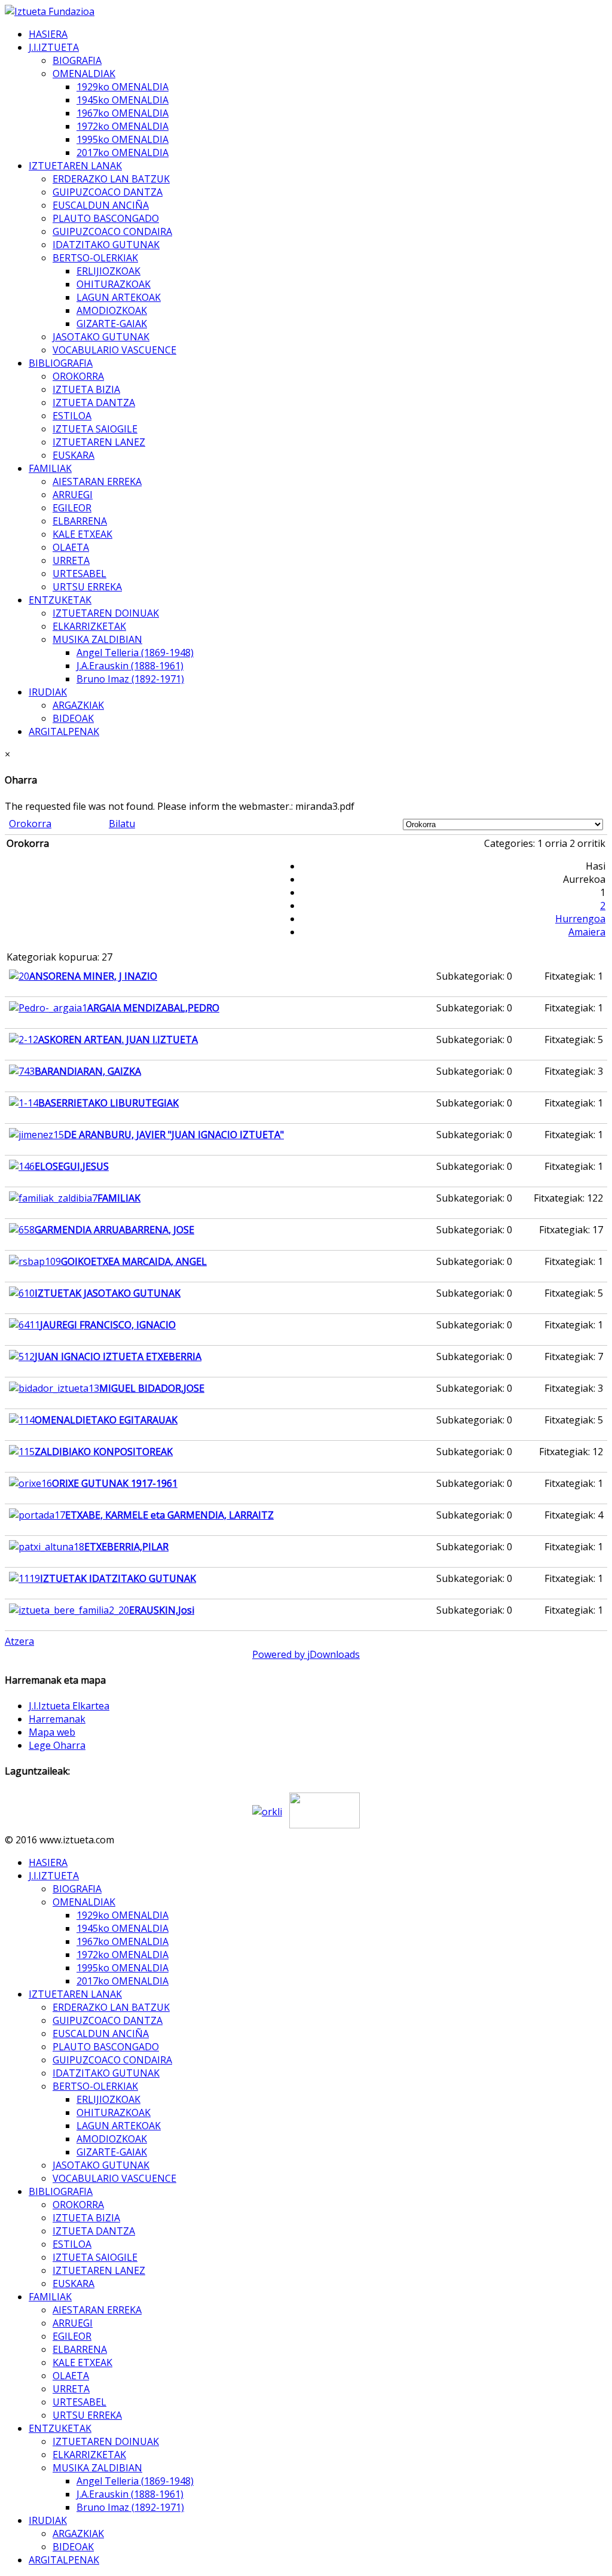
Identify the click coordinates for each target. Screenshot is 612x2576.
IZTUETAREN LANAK (75, 166)
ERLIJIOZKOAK (108, 271)
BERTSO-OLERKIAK (95, 258)
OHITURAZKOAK (114, 284)
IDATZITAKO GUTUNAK (106, 245)
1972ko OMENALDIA (123, 126)
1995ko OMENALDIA (123, 139)
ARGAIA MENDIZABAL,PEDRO (153, 1008)
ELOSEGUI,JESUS (72, 1166)
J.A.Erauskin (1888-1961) (130, 666)
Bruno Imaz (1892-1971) (130, 679)
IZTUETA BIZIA (86, 389)
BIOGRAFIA (77, 60)
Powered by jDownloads (306, 1654)
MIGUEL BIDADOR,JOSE (152, 1388)
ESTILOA (72, 416)
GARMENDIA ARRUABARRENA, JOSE (114, 1230)
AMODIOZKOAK (112, 310)
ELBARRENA (80, 521)
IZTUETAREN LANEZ (99, 442)
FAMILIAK (50, 468)
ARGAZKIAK (78, 705)
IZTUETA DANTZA (94, 403)
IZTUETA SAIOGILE (95, 429)
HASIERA (48, 34)
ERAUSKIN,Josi (162, 1610)
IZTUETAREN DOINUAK (106, 613)
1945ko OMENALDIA (123, 100)
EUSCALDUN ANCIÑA (101, 205)
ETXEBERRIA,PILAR (126, 1547)
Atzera (19, 1641)
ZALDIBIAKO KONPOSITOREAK (104, 1452)
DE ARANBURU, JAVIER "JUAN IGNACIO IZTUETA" (174, 1135)
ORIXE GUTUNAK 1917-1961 (115, 1483)
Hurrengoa (580, 919)
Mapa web (52, 1732)
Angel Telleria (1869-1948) (135, 653)
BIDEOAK (73, 718)
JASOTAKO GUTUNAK (101, 337)
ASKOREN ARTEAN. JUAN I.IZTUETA (118, 1039)
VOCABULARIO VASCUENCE (114, 350)
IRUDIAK (48, 692)
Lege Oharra (57, 1745)
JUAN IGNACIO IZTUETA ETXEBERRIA (118, 1356)
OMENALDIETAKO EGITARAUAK (106, 1420)
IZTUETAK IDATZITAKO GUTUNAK (118, 1578)
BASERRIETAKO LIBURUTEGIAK (108, 1103)
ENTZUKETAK (60, 600)
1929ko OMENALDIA (123, 87)
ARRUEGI (73, 495)
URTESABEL (79, 574)
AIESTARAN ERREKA (97, 481)
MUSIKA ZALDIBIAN (97, 639)
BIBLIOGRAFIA (61, 363)
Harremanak (57, 1719)
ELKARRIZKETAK (89, 626)
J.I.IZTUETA (54, 47)
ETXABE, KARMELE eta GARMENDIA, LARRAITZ (169, 1515)
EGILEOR (72, 508)
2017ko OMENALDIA (123, 153)
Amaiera (587, 932)
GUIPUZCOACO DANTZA (108, 192)
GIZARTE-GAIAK (112, 324)
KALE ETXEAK (82, 534)
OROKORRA (78, 376)
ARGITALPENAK (64, 731)
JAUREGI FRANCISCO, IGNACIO (108, 1325)
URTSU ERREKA (87, 587)
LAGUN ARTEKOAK (119, 297)
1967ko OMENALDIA (123, 113)
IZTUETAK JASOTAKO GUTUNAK (108, 1293)
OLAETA (71, 547)
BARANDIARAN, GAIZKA (88, 1071)
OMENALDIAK (84, 74)
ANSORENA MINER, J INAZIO (93, 976)
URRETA (71, 560)
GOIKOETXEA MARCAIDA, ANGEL (134, 1261)
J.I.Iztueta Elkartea (69, 1706)
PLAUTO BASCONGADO (106, 218)
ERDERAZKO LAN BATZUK (111, 179)
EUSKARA (74, 455)
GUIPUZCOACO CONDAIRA (112, 231)
